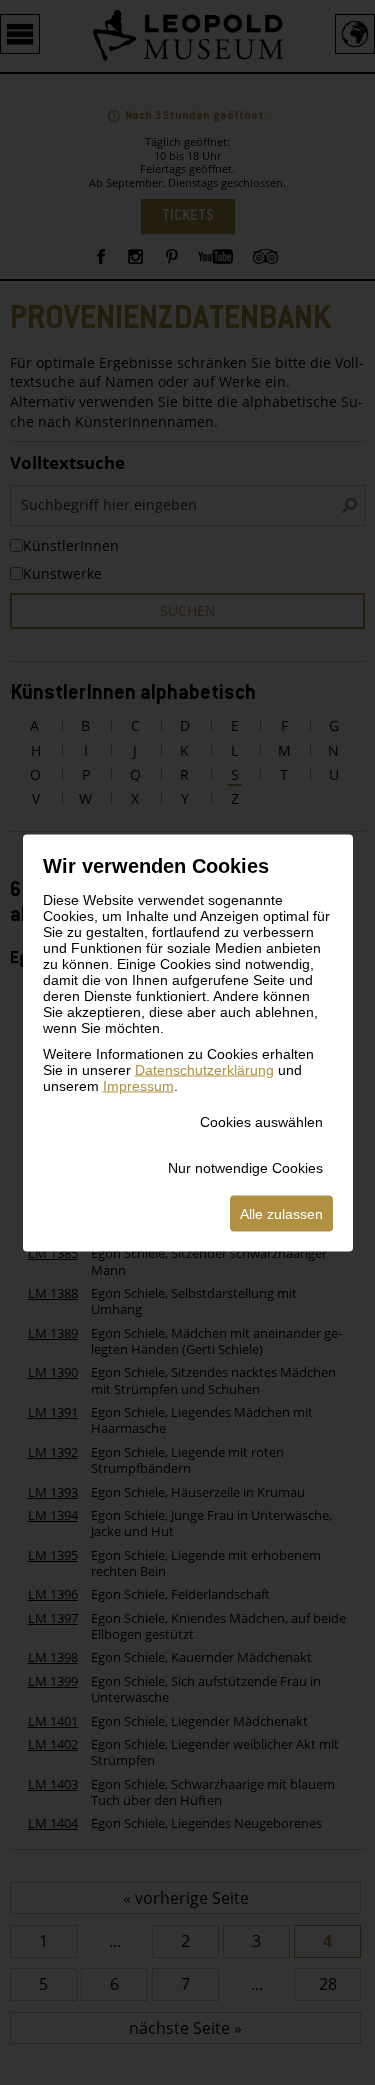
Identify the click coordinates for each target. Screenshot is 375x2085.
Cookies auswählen (261, 1121)
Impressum (138, 1085)
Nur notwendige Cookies (245, 1167)
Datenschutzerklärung (204, 1069)
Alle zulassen (281, 1213)
